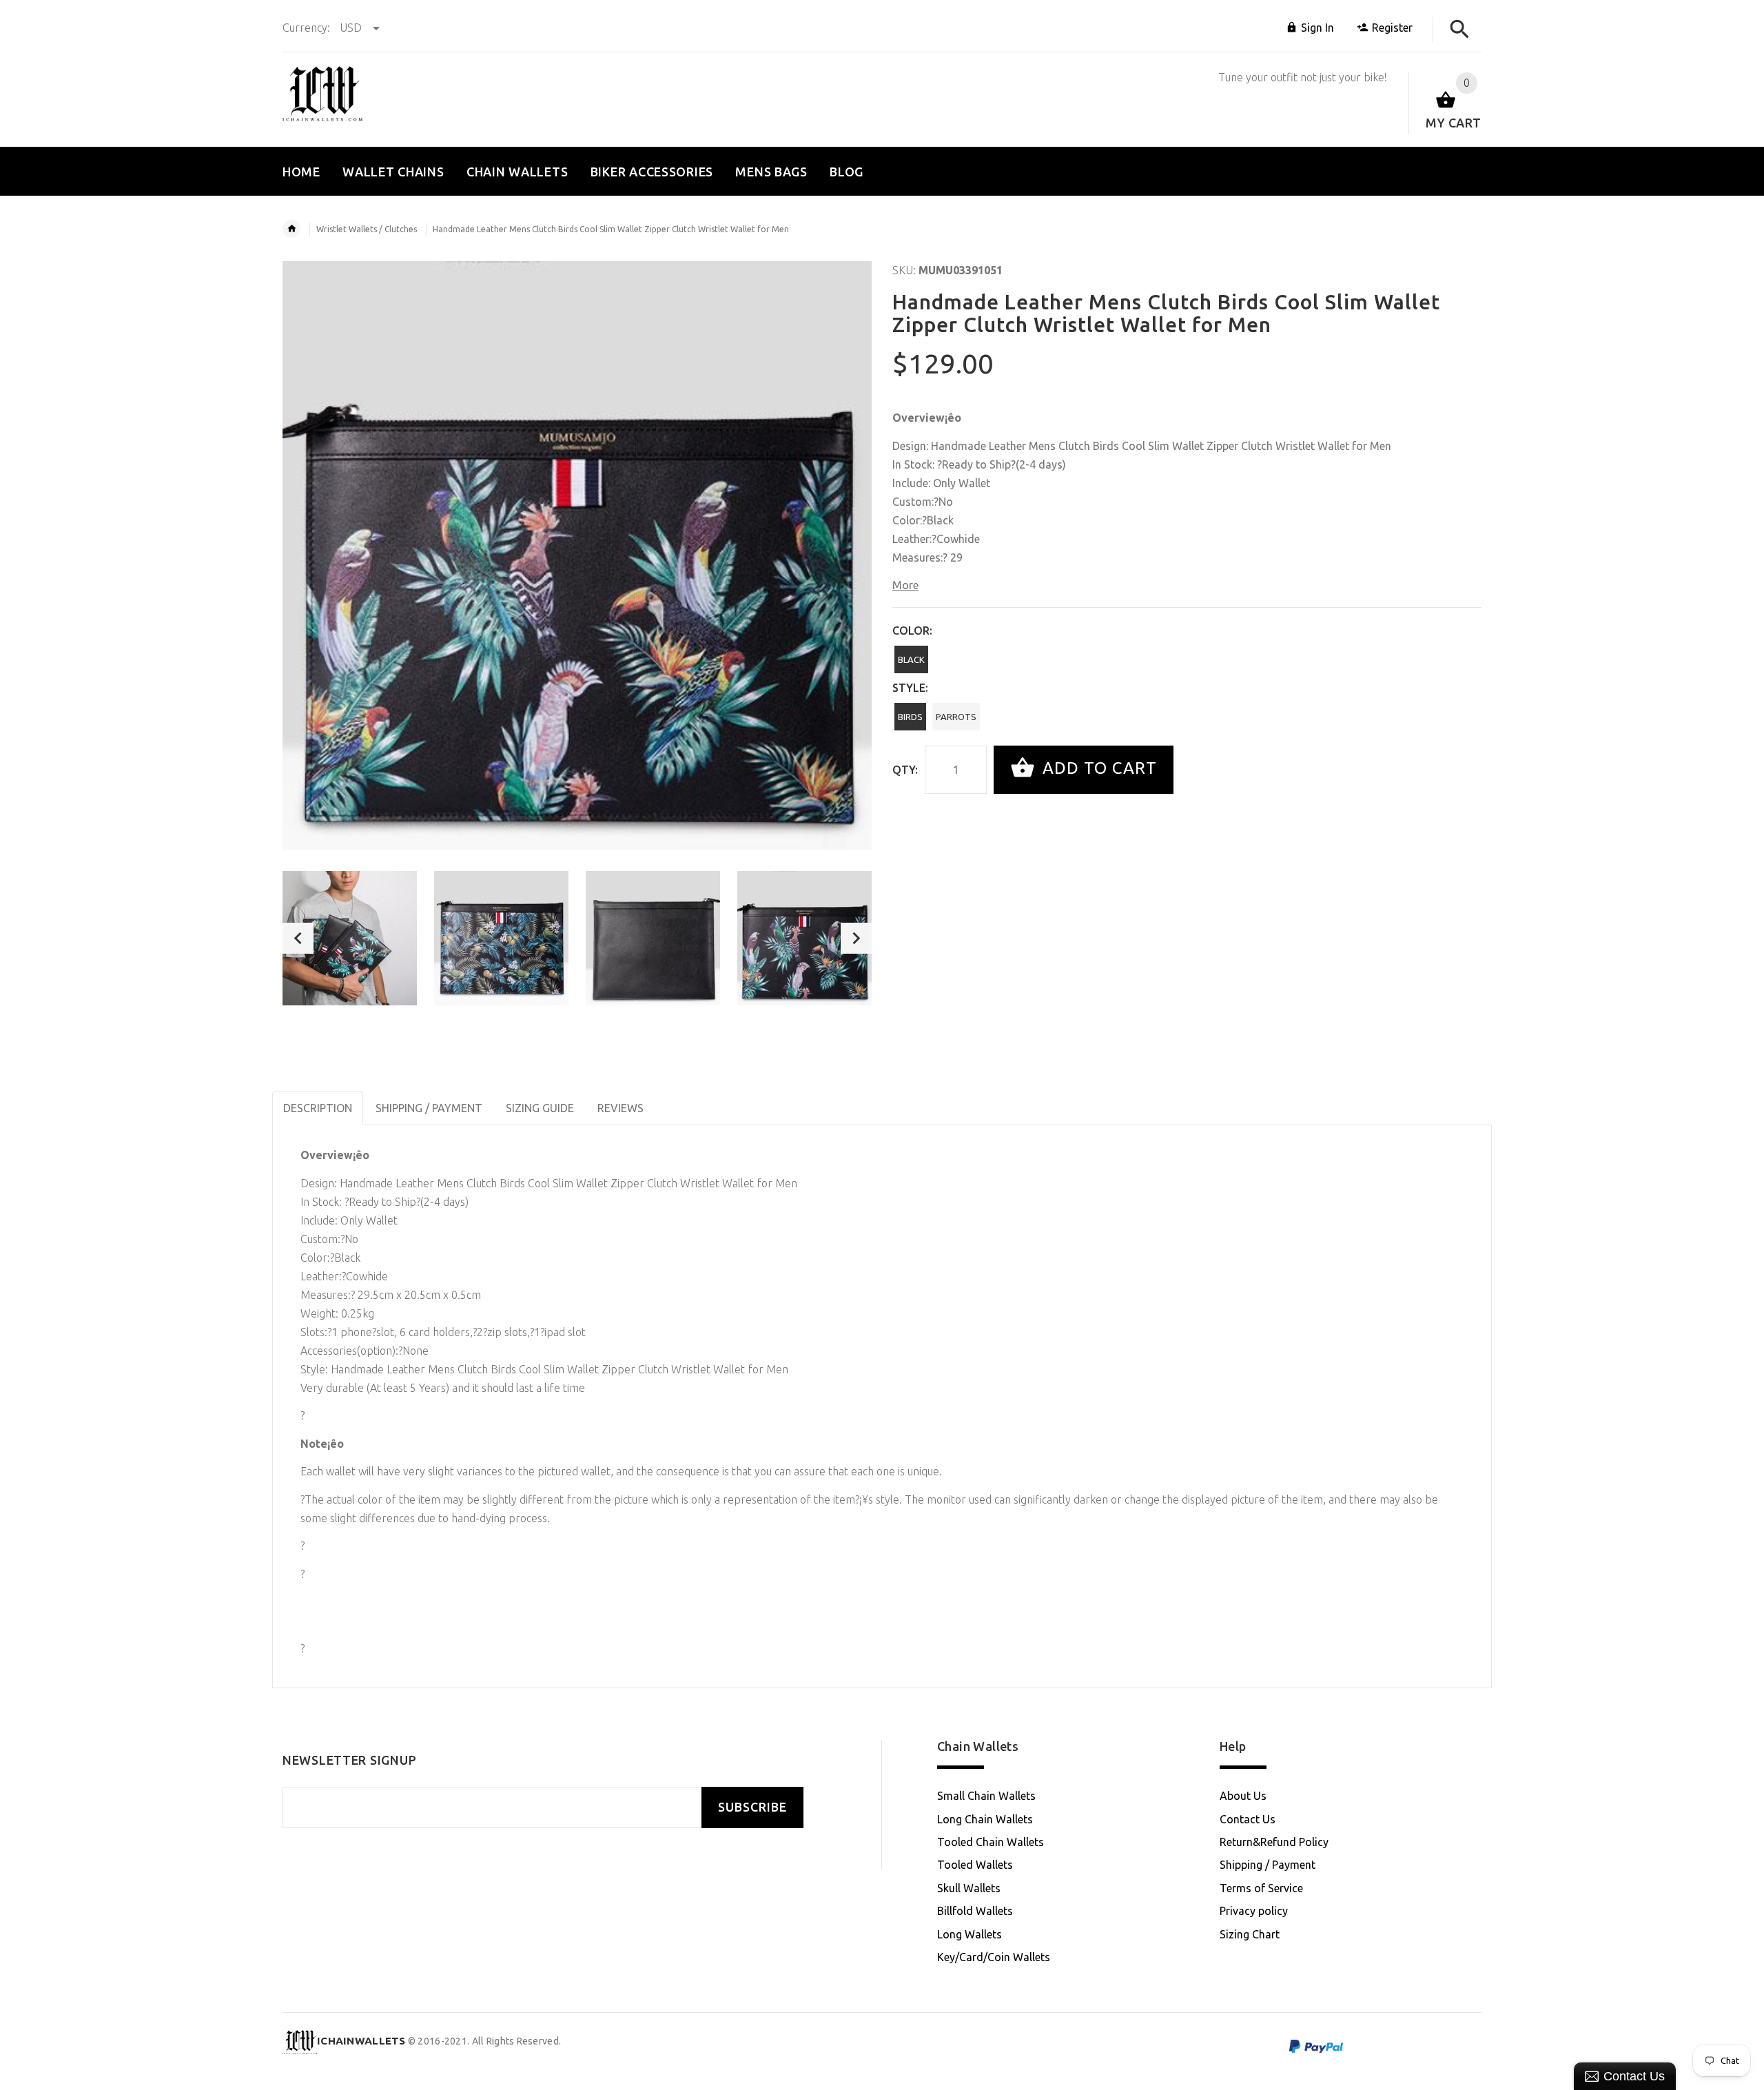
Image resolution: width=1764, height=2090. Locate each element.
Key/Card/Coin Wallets (994, 1957)
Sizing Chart (1250, 1934)
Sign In (1317, 28)
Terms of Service (1261, 1888)
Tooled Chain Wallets (991, 1842)
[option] (350, 938)
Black (911, 659)
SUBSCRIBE (752, 1807)
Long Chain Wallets (985, 1819)
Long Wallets (970, 1934)
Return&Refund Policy (1274, 1842)
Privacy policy (1254, 1911)
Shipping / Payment (1268, 1865)
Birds (910, 717)
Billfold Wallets (975, 1911)
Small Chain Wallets (986, 1796)
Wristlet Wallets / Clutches (367, 229)
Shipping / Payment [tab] (429, 1108)
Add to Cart (1097, 768)
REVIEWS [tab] (621, 1108)
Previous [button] (298, 938)
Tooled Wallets (975, 1865)
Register (1392, 28)
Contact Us (1248, 1819)
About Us (1243, 1796)
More (905, 585)
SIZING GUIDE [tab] (540, 1108)
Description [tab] (318, 1108)
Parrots (956, 717)
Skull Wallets (969, 1888)
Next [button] (856, 938)
